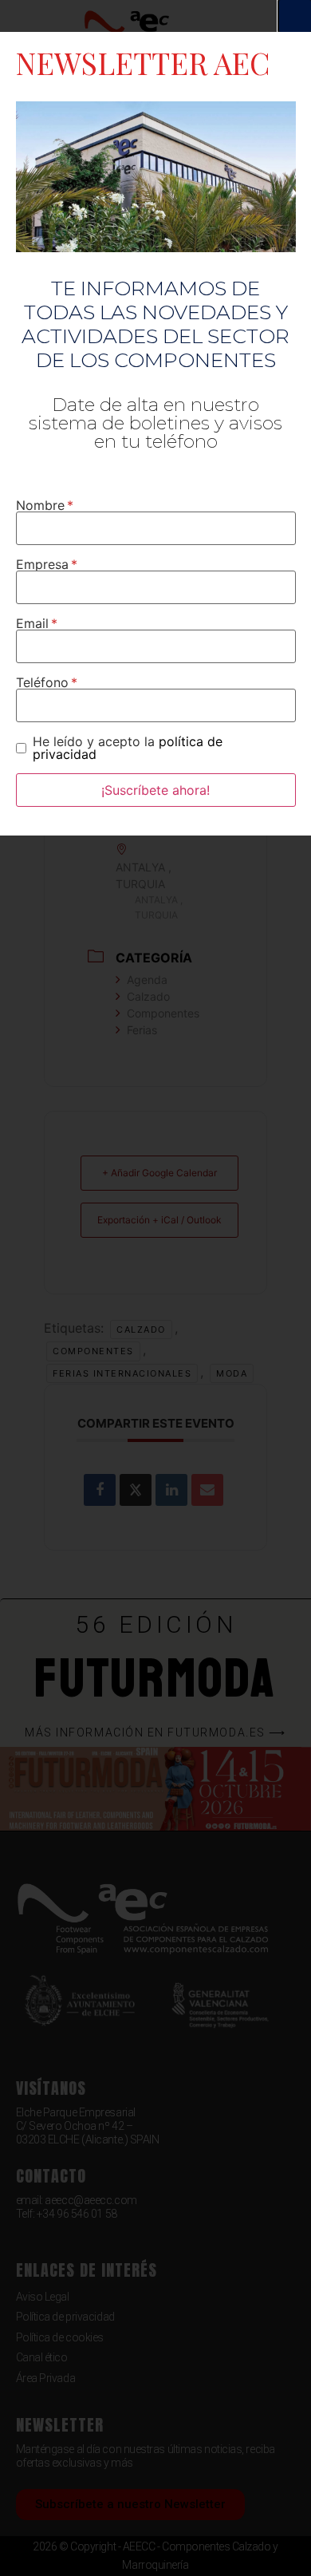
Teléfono (42, 682)
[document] (155, 1288)
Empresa (42, 564)
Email (32, 623)
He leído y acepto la (128, 748)
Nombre (40, 505)
